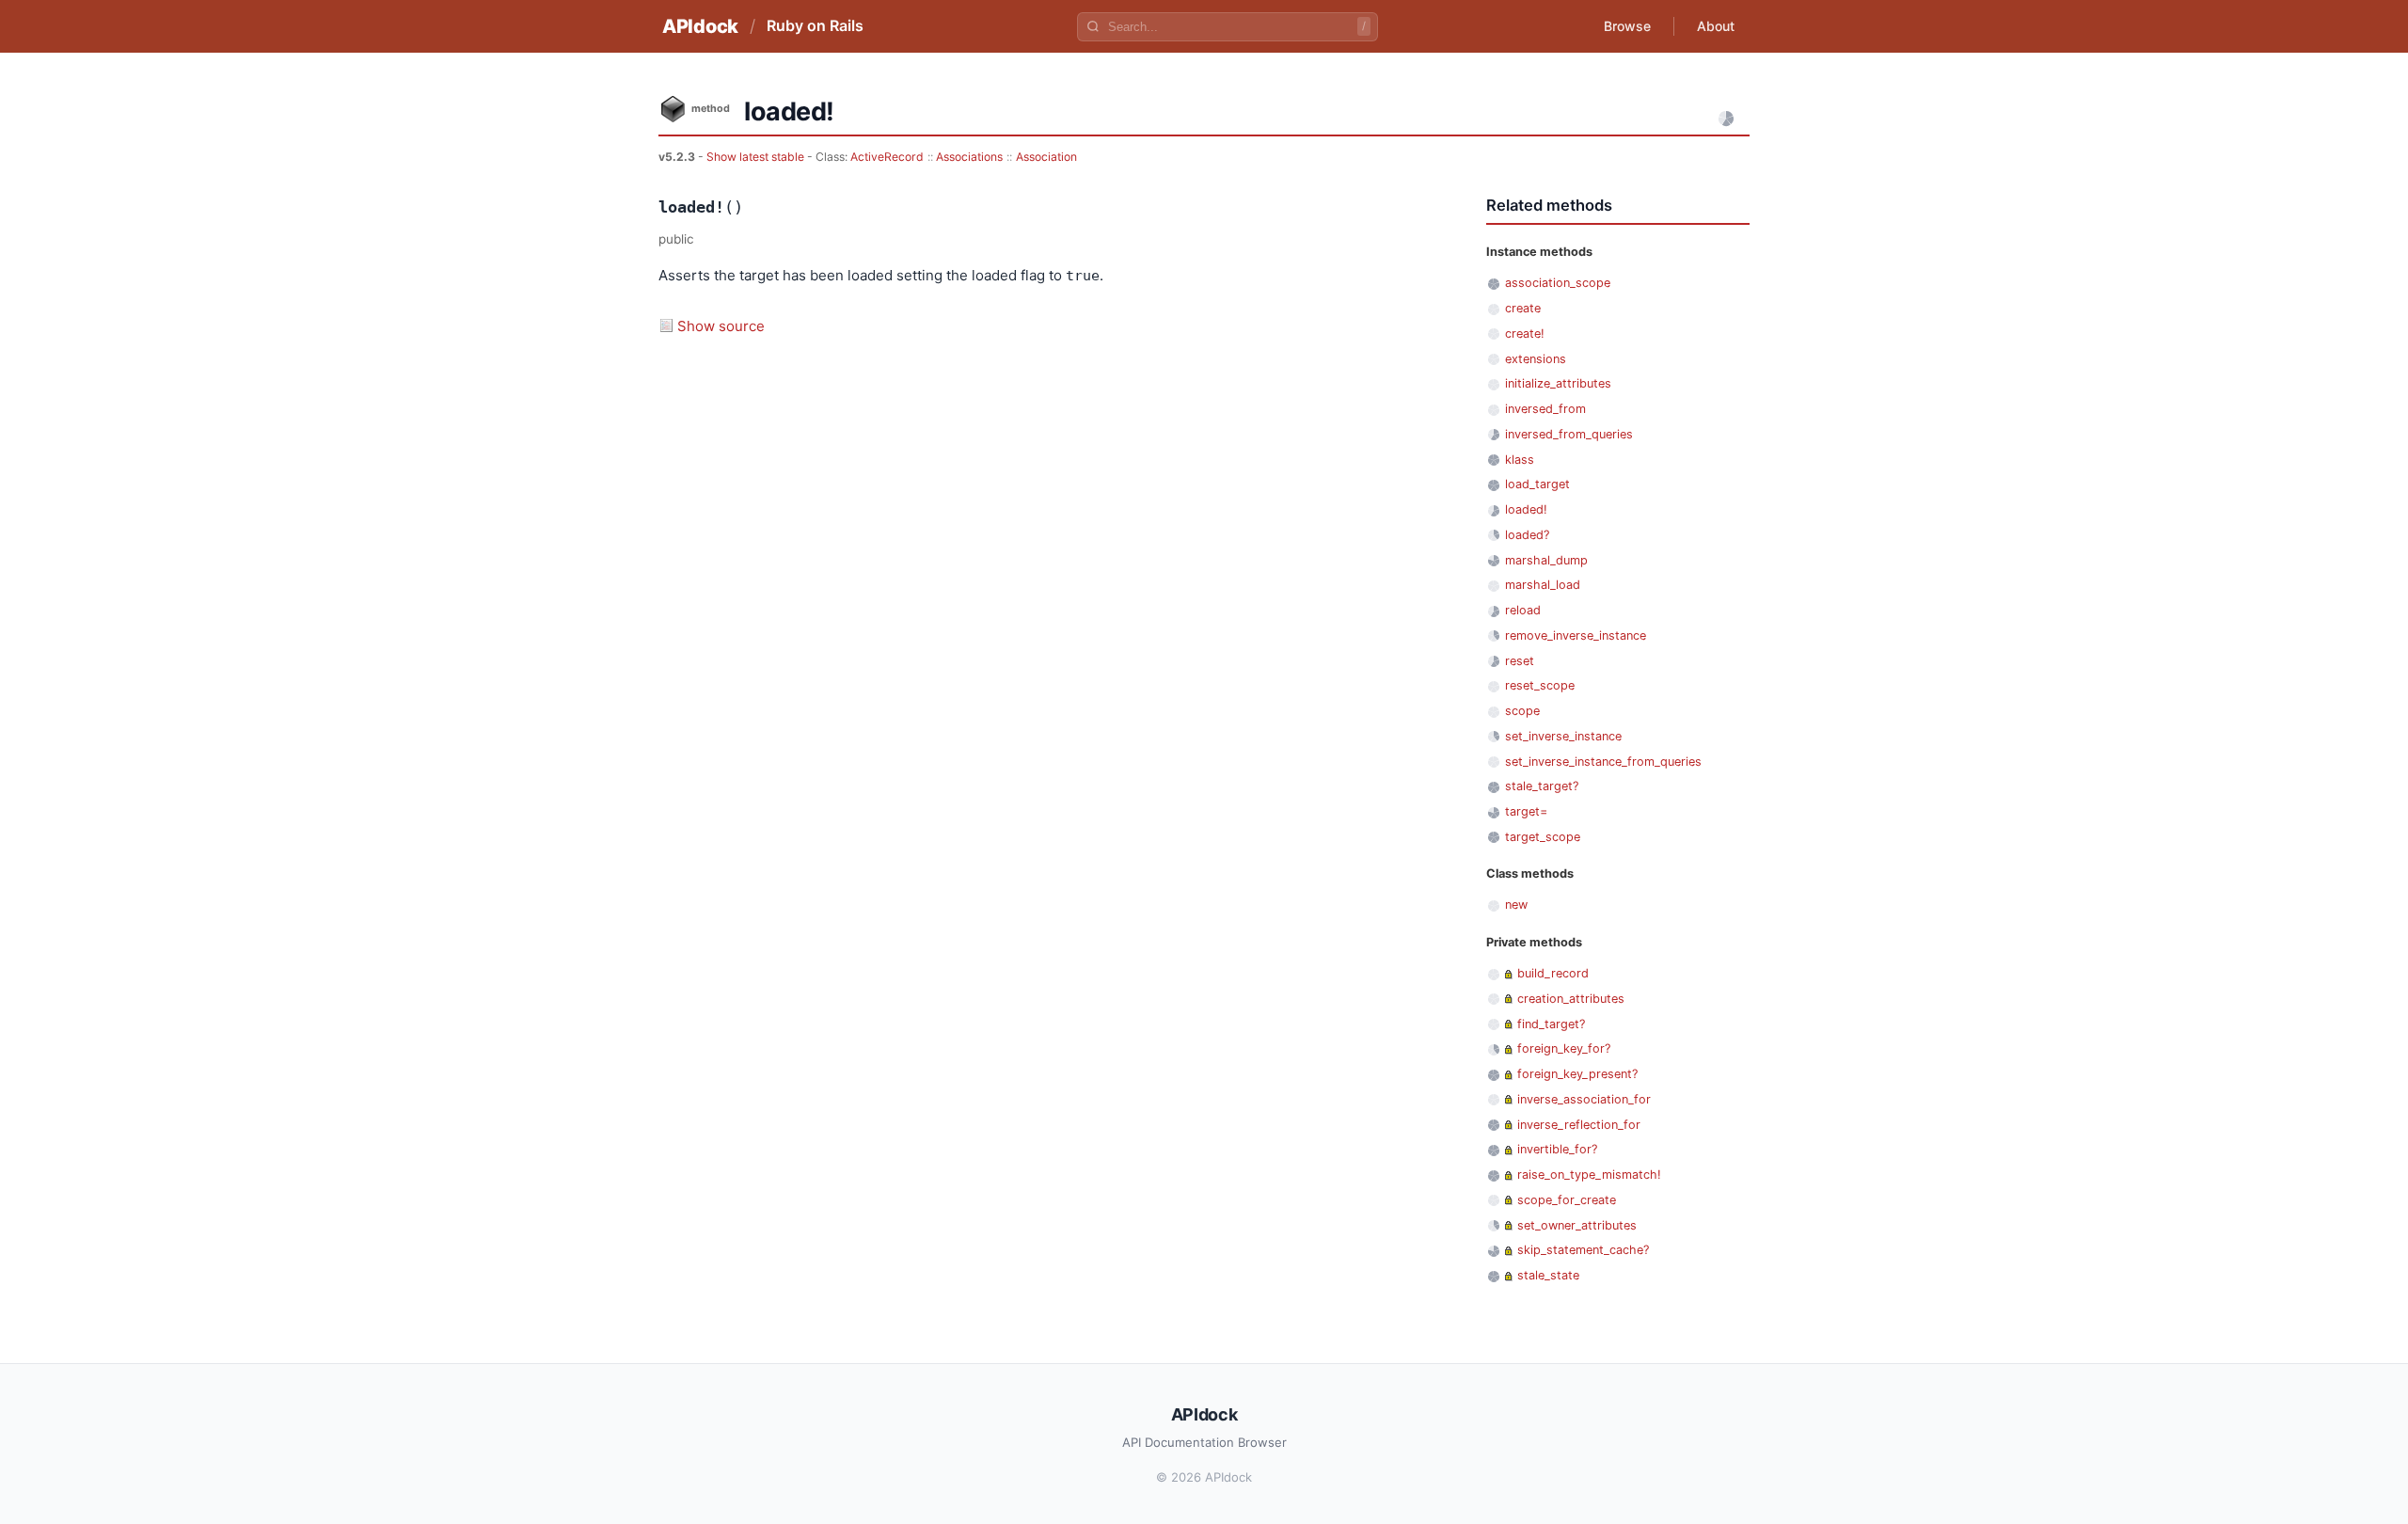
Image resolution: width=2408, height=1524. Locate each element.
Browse (1627, 26)
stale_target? (1542, 786)
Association (1046, 157)
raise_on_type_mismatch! (1589, 1175)
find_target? (1551, 1024)
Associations (969, 157)
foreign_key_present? (1577, 1074)
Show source (721, 326)
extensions (1536, 359)
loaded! (1526, 509)
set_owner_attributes (1577, 1225)
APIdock (700, 26)
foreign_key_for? (1564, 1048)
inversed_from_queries (1569, 434)
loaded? (1527, 535)
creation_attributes (1571, 999)
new (1516, 905)
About (1716, 26)
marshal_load (1543, 585)
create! (1525, 333)
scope (1522, 711)
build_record (1553, 973)
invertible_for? (1557, 1149)
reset (1520, 661)
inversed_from (1545, 409)
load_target (1537, 484)
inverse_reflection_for (1579, 1125)
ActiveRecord (887, 157)
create (1523, 308)
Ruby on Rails (815, 25)
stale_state (1548, 1275)
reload (1523, 610)
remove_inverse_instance (1576, 635)
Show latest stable (757, 157)
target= (1526, 811)
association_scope (1558, 283)
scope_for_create (1567, 1200)
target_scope (1543, 837)
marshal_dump (1546, 560)
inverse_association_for (1584, 1099)
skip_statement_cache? (1583, 1250)
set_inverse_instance (1563, 736)
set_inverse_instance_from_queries (1603, 762)
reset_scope (1540, 685)
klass (1520, 460)
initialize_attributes (1558, 383)
